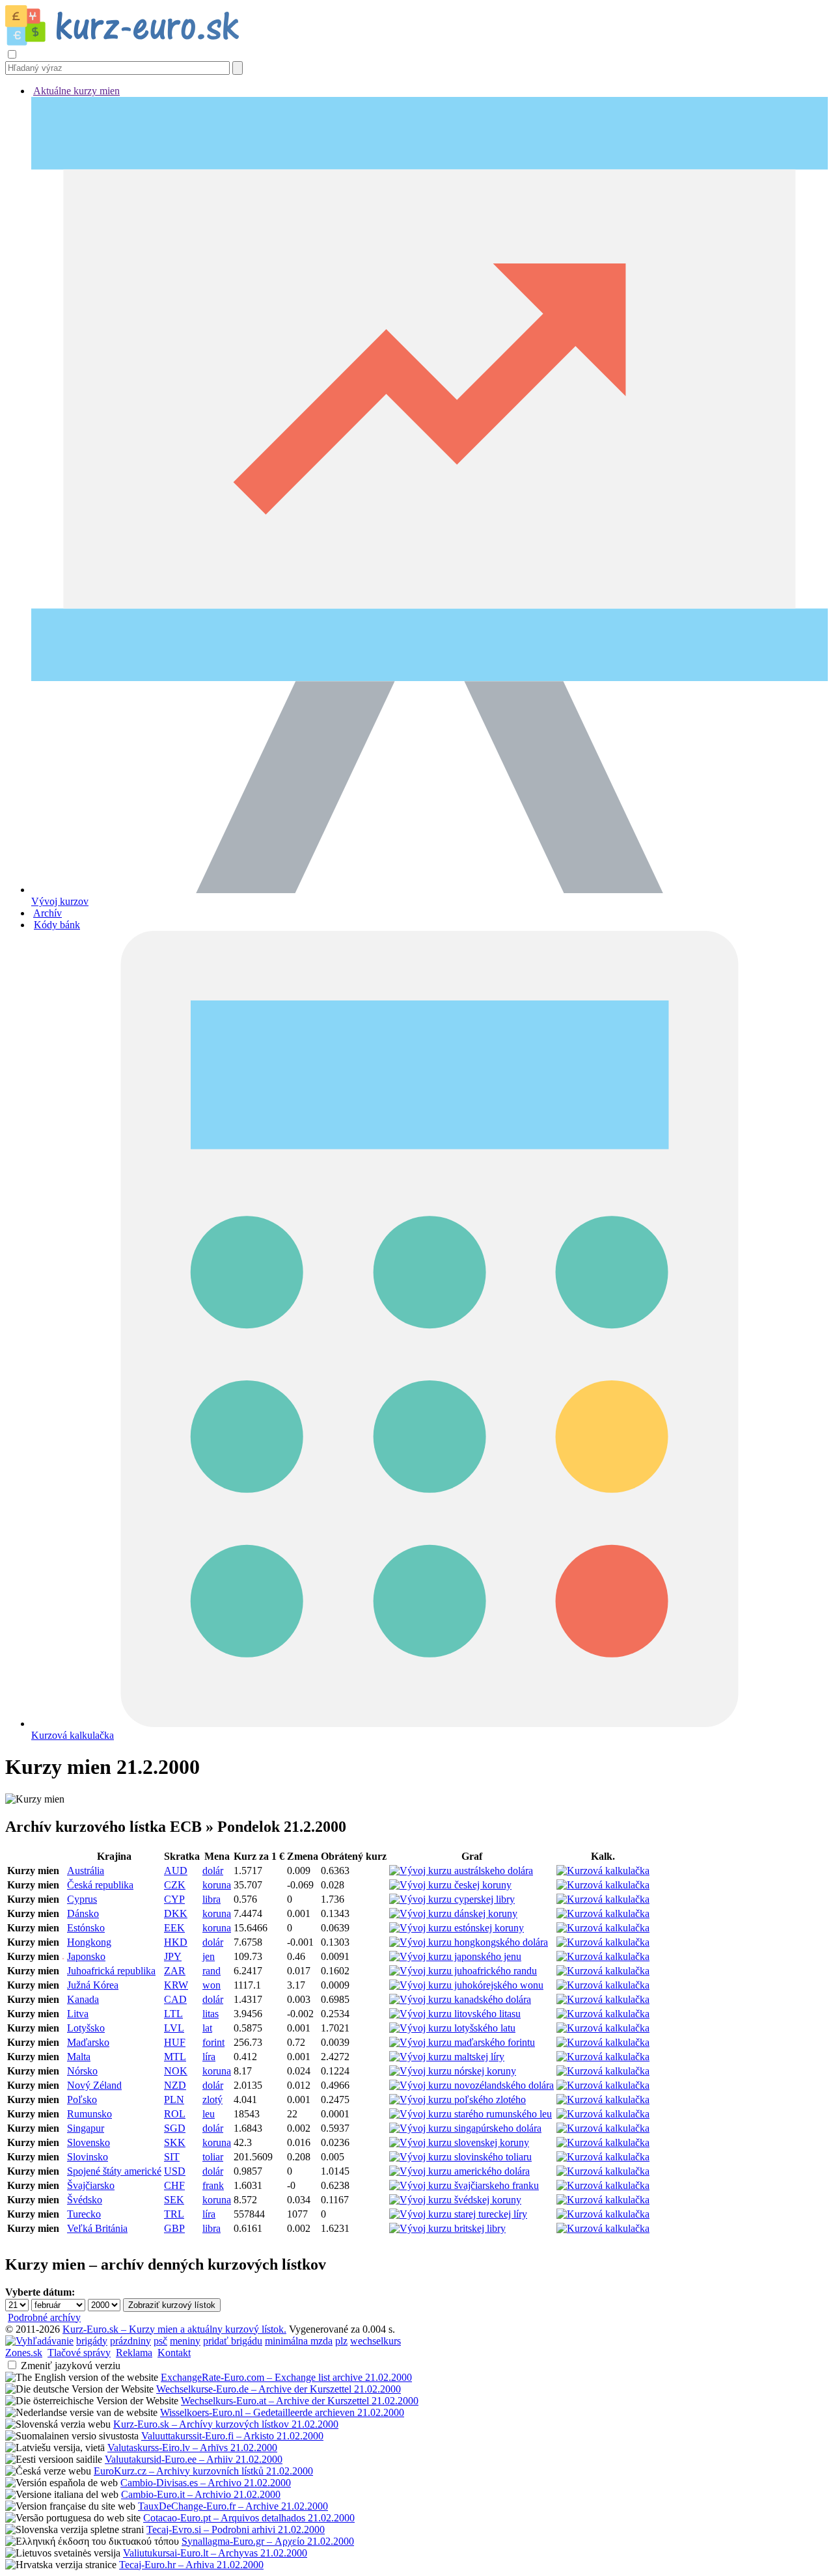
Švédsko (85, 2200)
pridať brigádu (233, 2341)
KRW (176, 1985)
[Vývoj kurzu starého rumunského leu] (471, 2114)
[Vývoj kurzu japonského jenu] (455, 1956)
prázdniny (130, 2341)
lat (207, 2028)
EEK (174, 1928)
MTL (175, 2057)
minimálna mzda (299, 2341)
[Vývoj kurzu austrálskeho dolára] (461, 1871)
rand (212, 1971)
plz (341, 2341)
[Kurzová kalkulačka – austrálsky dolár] (603, 1871)
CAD (175, 1999)
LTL (173, 2014)
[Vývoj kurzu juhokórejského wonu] (466, 1985)
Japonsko (86, 1956)
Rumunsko (89, 2114)
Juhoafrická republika (111, 1971)
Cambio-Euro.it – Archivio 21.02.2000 (201, 2494)
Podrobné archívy (44, 2317)
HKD (176, 1942)
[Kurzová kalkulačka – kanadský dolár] (603, 1999)
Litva (78, 2014)
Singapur (86, 2128)
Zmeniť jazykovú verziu (71, 2366)
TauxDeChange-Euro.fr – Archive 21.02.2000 (233, 2506)
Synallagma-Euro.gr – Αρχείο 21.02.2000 (268, 2541)
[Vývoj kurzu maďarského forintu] (462, 2042)
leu (209, 2114)
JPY (173, 1956)
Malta (79, 2057)
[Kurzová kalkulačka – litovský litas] (603, 2014)
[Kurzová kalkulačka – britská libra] (603, 2228)
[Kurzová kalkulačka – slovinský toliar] (603, 2157)
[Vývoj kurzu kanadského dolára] (460, 1999)
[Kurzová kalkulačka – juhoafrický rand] (603, 1971)
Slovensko (89, 2142)
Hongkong (89, 1942)
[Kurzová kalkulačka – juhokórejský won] (603, 1985)
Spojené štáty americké (114, 2171)
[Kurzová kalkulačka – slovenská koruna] (603, 2142)
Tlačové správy (79, 2353)
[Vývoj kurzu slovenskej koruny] (459, 2142)
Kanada (83, 1999)
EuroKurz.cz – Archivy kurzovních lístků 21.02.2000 (203, 2471)
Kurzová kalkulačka (73, 1735)
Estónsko (86, 1928)
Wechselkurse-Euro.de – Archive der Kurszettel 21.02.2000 (279, 2389)
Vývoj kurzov (60, 901)
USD (175, 2171)
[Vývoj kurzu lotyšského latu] (452, 2028)
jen (209, 1956)
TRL (174, 2214)
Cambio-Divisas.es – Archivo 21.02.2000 (206, 2483)
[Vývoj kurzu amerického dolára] (459, 2171)
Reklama (134, 2353)
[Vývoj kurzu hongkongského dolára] (469, 1942)
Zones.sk (24, 2353)
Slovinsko (88, 2157)
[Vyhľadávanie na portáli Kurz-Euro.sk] (39, 2341)
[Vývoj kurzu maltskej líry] (447, 2057)
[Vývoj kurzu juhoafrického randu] (463, 1971)
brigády (92, 2341)
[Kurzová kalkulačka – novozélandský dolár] (603, 2085)
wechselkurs (376, 2341)
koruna (217, 1885)
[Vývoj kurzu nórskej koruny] (453, 2071)
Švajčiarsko (91, 2185)
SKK (175, 2142)
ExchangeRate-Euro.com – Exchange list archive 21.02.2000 (286, 2377)
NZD (175, 2085)
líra (209, 2057)
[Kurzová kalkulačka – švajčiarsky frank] (603, 2185)
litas (211, 2014)
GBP (174, 2228)
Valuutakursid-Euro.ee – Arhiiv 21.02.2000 (194, 2459)
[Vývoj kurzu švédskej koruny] (455, 2200)
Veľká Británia (97, 2228)
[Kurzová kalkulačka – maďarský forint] (603, 2042)
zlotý (212, 2100)
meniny (185, 2341)
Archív (48, 913)
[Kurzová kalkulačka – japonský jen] (603, 1956)
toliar (213, 2157)
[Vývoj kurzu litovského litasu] (455, 2014)
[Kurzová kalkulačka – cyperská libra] (603, 1899)
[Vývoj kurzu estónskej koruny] (457, 1928)
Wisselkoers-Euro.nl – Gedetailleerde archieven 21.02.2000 (282, 2412)
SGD (175, 2128)
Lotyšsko (86, 2028)
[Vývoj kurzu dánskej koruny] (453, 1913)
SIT (172, 2157)
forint (213, 2042)
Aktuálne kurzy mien (76, 91)
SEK (174, 2200)
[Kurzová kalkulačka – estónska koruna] (603, 1928)
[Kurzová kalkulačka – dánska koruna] (603, 1913)
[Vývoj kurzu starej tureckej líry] (458, 2214)
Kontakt (174, 2353)
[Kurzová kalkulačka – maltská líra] (603, 2057)
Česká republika (100, 1885)
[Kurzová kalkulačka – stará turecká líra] (603, 2214)
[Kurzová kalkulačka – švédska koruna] (603, 2200)
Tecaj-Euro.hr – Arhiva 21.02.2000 (191, 2565)
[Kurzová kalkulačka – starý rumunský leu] (603, 2114)
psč (160, 2341)
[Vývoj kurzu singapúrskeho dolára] (465, 2128)
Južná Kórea (93, 1985)
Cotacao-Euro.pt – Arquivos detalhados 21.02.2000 (249, 2518)
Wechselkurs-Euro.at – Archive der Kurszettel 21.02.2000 (300, 2401)
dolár (213, 1871)
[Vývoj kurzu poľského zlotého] (457, 2100)
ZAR (175, 1971)
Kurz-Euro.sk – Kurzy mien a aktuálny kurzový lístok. (174, 2329)
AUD (176, 1871)
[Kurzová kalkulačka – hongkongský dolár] (603, 1942)
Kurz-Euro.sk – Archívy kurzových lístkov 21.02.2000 (226, 2424)
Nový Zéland (94, 2085)
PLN (174, 2100)
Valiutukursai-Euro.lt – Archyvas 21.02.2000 (215, 2553)
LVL (174, 2028)
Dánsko (83, 1913)
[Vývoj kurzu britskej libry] (447, 2228)
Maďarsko (88, 2042)
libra (212, 1899)
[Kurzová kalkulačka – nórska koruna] (603, 2071)
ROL (175, 2114)
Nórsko (82, 2071)
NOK (176, 2071)
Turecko (84, 2214)
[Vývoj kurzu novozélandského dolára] (471, 2085)
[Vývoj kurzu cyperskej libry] (452, 1899)
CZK (175, 1885)
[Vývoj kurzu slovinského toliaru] (460, 2157)
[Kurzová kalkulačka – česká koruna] (603, 1885)
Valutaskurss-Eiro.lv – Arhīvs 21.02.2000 (192, 2448)
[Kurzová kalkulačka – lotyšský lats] (603, 2028)
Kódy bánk (57, 925)
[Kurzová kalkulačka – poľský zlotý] (603, 2100)
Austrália (86, 1871)
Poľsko (82, 2100)
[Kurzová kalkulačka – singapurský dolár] (603, 2128)
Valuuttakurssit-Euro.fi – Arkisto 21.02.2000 (232, 2436)
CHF (174, 2185)
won (212, 1985)
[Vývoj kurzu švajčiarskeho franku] (464, 2185)
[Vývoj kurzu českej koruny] (450, 1885)
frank (213, 2185)
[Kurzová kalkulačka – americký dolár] (603, 2171)
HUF (175, 2042)
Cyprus (82, 1899)
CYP (174, 1899)
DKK (176, 1913)
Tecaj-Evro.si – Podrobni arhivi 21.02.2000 (236, 2529)
